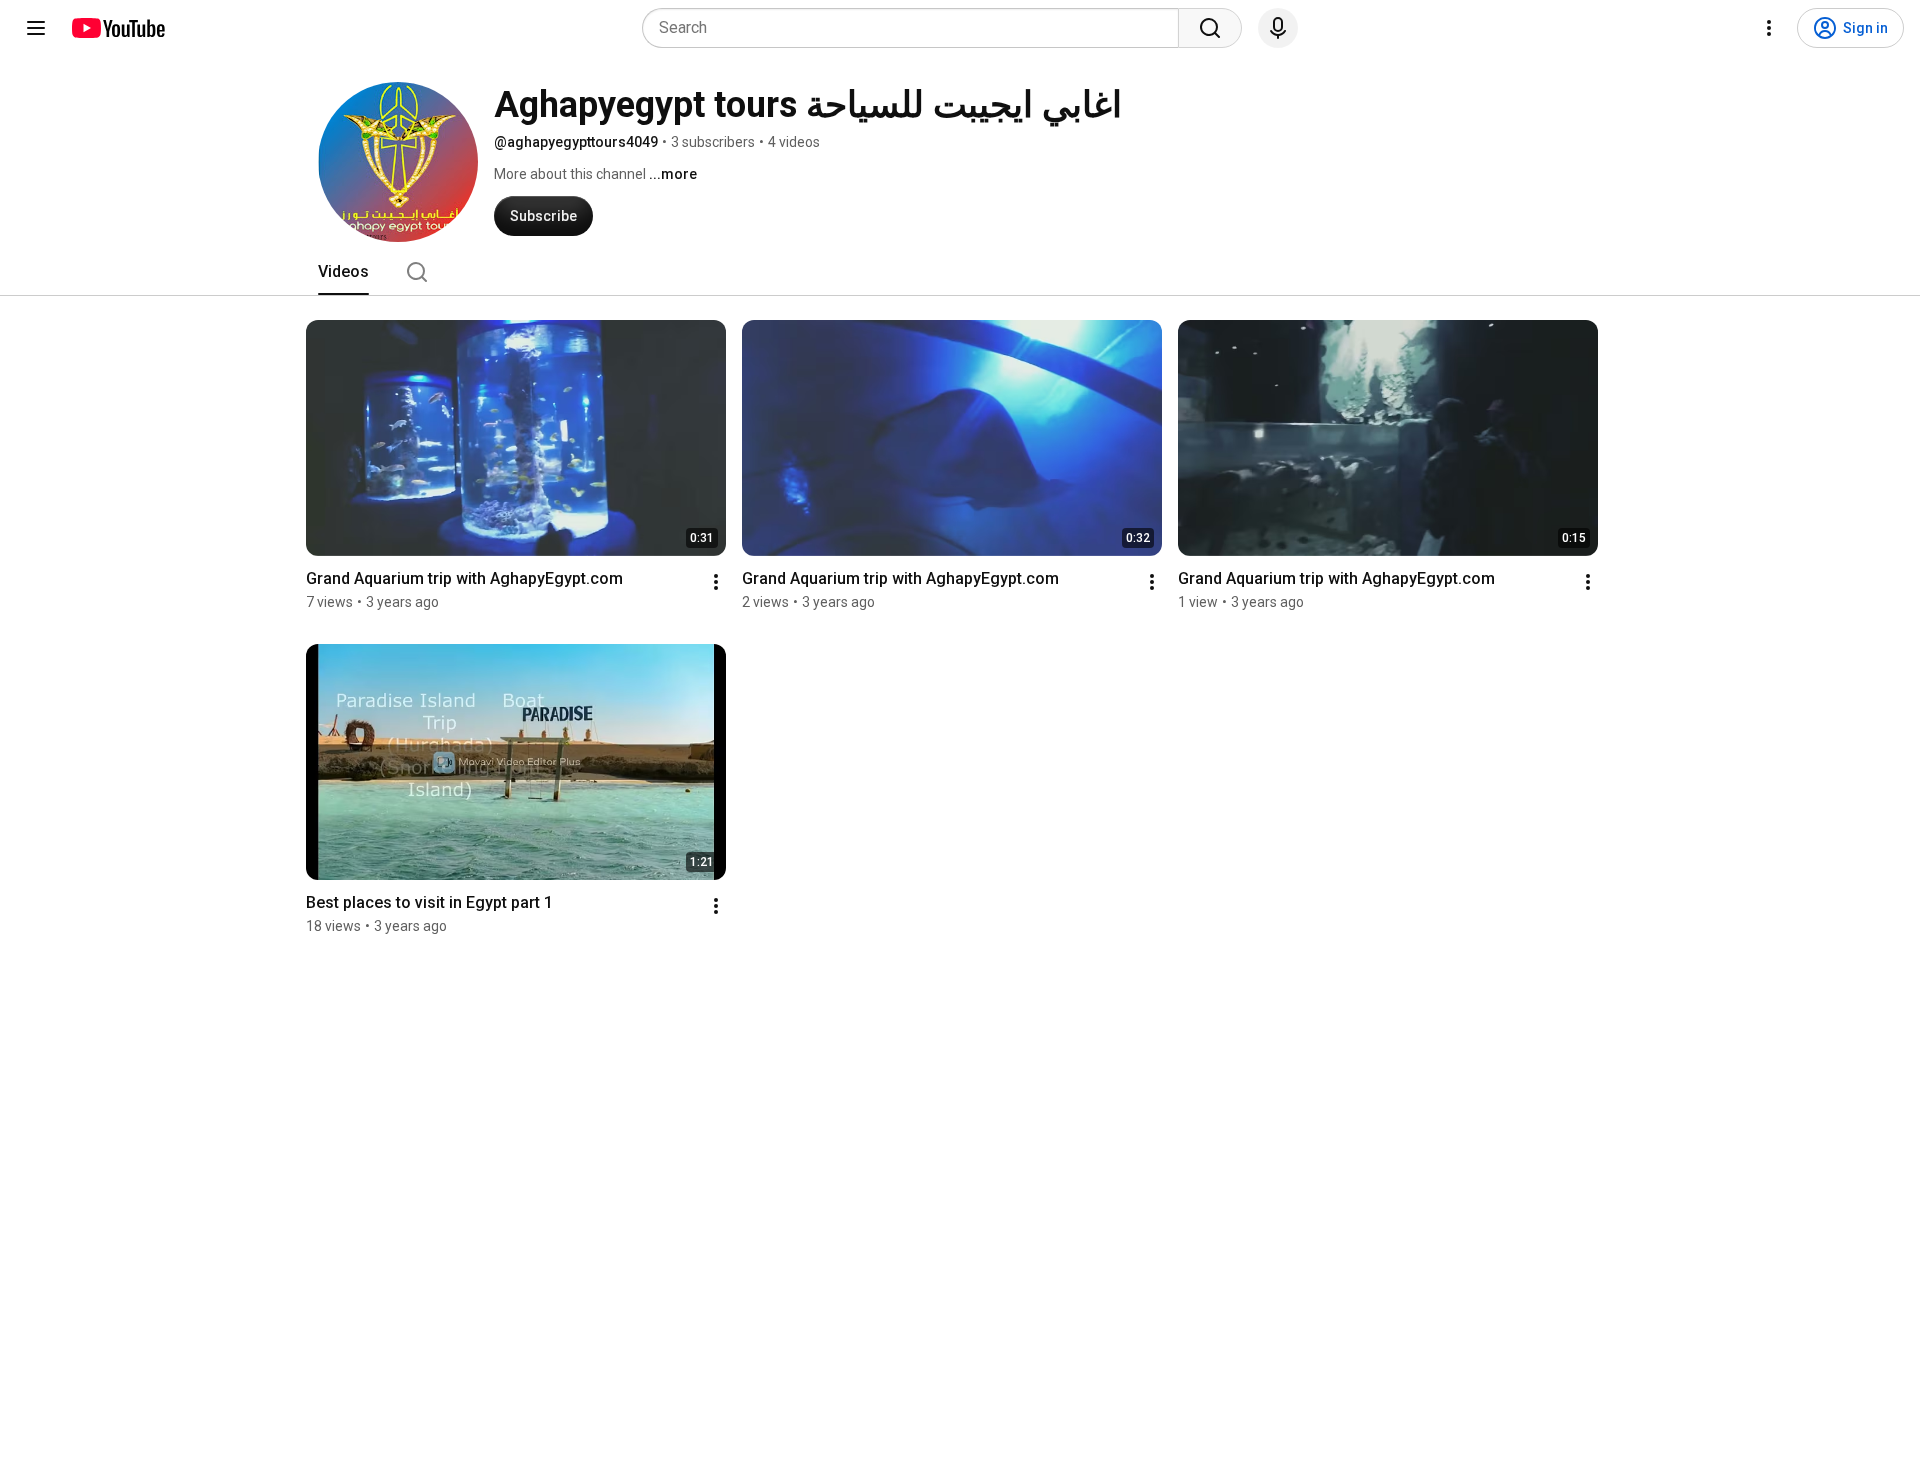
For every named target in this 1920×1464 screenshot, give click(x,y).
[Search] (1210, 28)
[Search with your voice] (1278, 28)
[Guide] (36, 28)
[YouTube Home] (117, 28)
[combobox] (916, 28)
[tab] (343, 272)
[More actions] (716, 582)
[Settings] (1769, 28)
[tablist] (960, 272)
